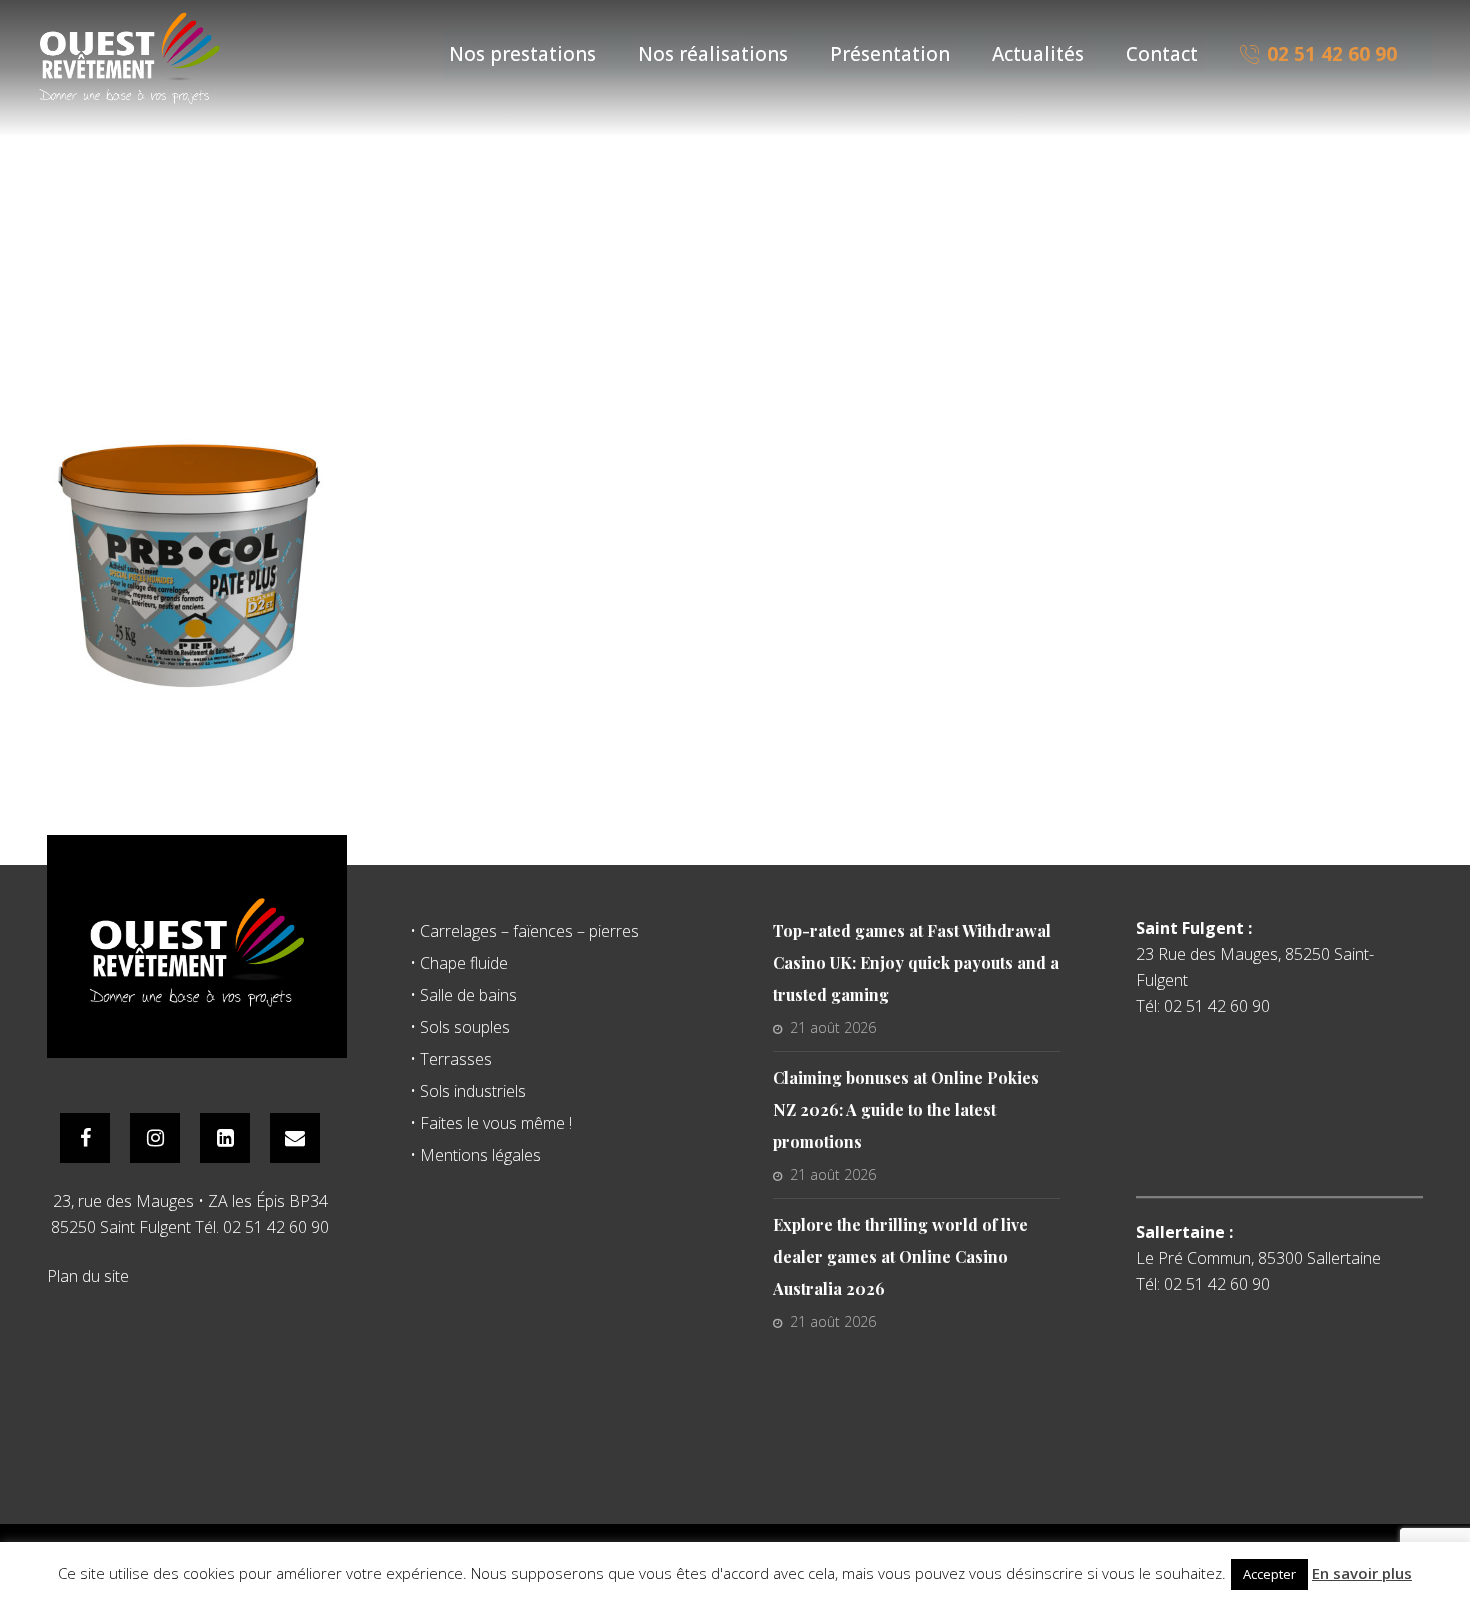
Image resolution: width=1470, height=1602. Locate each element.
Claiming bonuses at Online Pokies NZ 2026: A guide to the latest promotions (906, 1109)
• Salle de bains (463, 995)
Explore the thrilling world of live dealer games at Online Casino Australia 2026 (900, 1256)
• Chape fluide (459, 963)
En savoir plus (1362, 1573)
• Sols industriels (468, 1091)
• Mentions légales (475, 1155)
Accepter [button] (1269, 1574)
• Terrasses (451, 1059)
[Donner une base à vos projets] (129, 57)
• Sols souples (460, 1027)
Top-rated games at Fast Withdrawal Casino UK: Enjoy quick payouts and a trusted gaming (916, 962)
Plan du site (88, 1276)
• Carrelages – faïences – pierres (524, 931)
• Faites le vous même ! (491, 1123)
